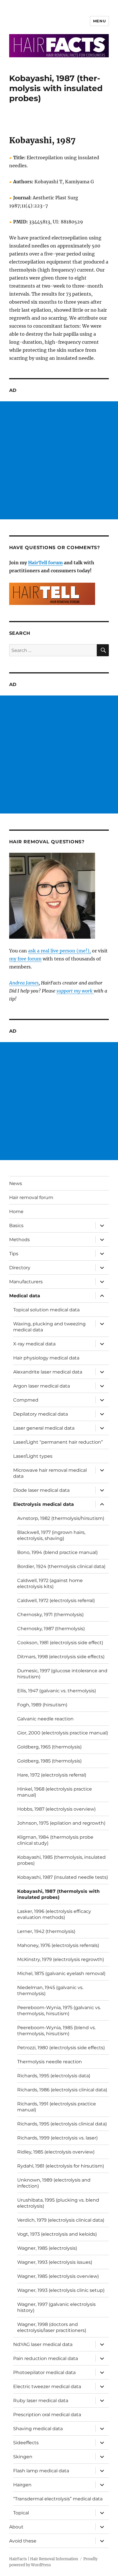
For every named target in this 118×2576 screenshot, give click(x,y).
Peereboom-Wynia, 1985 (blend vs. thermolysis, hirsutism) (56, 2031)
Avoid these (23, 2541)
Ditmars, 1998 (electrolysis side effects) (61, 1657)
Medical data (25, 1296)
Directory (20, 1268)
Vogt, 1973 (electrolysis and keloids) (57, 2234)
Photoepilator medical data (44, 2372)
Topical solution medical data (46, 1310)
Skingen (23, 2457)
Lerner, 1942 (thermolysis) (46, 1931)
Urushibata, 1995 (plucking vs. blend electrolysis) (58, 2203)
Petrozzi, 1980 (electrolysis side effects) (61, 2048)
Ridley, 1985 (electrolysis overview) (56, 2152)
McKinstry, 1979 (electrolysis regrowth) (61, 1959)
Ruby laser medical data (41, 2401)
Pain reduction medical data (46, 2358)
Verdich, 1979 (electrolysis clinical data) (61, 2220)
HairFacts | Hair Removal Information (44, 2559)
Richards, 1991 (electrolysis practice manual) (57, 2107)
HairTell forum (45, 563)
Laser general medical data (44, 1428)
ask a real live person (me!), (59, 951)
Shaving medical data (38, 2429)
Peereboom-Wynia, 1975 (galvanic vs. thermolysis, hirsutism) (59, 2011)
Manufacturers (26, 1282)
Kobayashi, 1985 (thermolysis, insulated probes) (61, 1860)
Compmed (26, 1400)
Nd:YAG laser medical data (43, 2344)
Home (16, 1212)
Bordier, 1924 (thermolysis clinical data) (61, 1566)
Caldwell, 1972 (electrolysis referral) (56, 1601)
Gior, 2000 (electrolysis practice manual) (63, 1733)
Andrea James (24, 983)
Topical (21, 2513)
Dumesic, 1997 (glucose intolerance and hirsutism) (62, 1674)
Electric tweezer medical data (47, 2387)
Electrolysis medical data (44, 1504)
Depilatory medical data (41, 1414)
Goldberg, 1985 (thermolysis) (49, 1761)
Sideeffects (26, 2443)
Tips (14, 1254)
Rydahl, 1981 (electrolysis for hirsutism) (61, 2166)
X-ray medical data (34, 1344)
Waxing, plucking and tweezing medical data (49, 1327)
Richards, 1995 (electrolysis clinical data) (62, 2124)
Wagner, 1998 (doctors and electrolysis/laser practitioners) (52, 2327)
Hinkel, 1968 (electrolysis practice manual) (55, 1792)
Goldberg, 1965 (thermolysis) (49, 1747)
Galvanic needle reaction (45, 1719)
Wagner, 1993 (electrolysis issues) (55, 2262)
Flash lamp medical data (41, 2471)
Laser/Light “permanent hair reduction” (58, 1442)
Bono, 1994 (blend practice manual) (57, 1552)
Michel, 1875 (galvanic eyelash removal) (61, 1973)
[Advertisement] (59, 460)
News (16, 1183)
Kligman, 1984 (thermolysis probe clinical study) (55, 1840)
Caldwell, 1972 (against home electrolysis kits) (50, 1583)
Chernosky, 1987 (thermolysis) (51, 1629)
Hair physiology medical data (46, 1358)
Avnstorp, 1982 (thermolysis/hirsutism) (61, 1518)
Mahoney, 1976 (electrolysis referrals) (58, 1945)
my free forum (25, 959)
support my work (75, 991)
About (16, 2527)
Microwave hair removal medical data (50, 1473)
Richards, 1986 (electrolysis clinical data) (62, 2090)
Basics (16, 1226)
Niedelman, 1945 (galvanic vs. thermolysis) (50, 1991)
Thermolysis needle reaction (50, 2062)
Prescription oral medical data (47, 2415)
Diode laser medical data (41, 1490)
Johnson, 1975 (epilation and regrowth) (61, 1823)
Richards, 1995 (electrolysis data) (54, 2076)
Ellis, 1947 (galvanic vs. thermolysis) (57, 1691)
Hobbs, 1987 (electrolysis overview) (56, 1809)
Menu (99, 21)
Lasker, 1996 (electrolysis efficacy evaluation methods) (54, 1914)
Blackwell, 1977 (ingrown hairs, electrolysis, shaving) (51, 1535)
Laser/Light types (33, 1456)
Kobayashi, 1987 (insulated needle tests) (63, 1877)
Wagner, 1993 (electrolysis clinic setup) (61, 2290)
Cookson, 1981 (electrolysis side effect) (60, 1643)
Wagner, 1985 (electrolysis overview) (58, 2276)
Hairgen (22, 2485)
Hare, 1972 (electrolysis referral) (52, 1775)
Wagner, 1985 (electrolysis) (47, 2248)
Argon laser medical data (42, 1386)
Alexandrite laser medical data (48, 1372)
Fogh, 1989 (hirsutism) (42, 1705)
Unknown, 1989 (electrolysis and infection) (54, 2183)
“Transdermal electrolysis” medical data (58, 2499)
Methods (19, 1240)
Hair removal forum (31, 1197)
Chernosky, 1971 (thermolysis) (50, 1615)
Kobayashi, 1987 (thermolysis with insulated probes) (58, 1894)
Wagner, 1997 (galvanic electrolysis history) (56, 2307)
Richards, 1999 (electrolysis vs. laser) (57, 2138)
